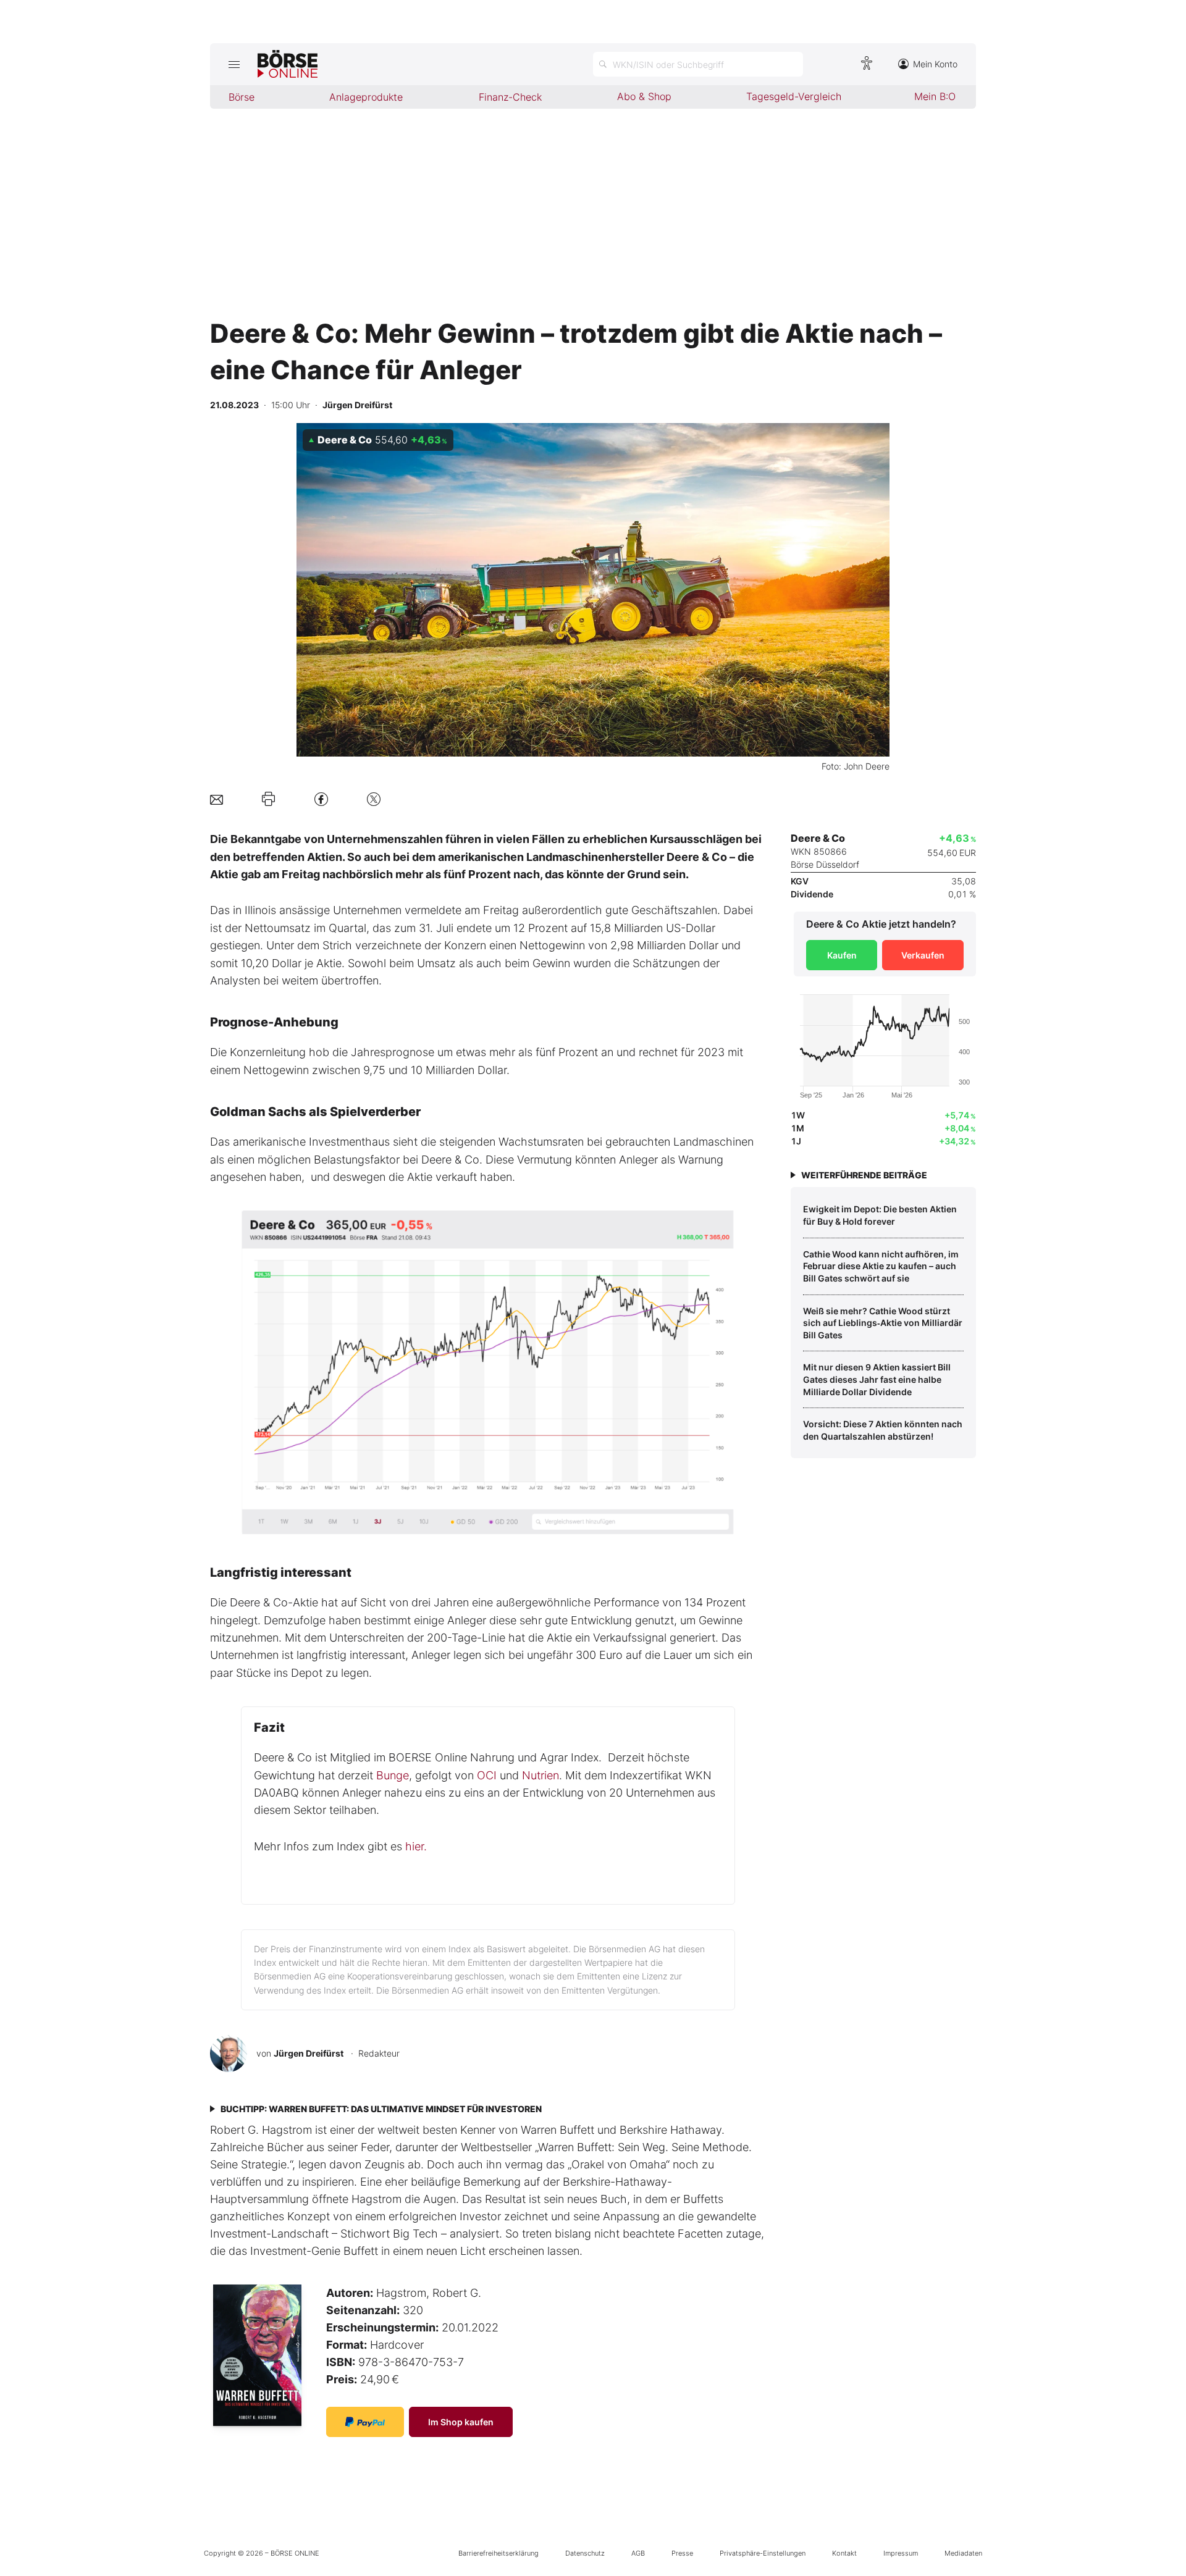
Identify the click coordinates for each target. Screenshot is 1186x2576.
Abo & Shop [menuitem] (644, 96)
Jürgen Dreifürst (309, 2053)
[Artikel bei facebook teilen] (321, 799)
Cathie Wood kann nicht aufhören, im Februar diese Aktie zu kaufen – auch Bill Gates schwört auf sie (881, 1266)
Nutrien (540, 1775)
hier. (416, 1846)
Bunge (393, 1775)
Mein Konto (935, 64)
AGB (638, 2553)
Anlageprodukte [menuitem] (366, 97)
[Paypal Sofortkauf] (365, 2422)
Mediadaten (963, 2553)
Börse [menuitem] (242, 97)
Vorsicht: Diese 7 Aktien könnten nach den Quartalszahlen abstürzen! (883, 1430)
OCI (487, 1775)
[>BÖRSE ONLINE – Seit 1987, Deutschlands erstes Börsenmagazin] (288, 64)
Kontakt (844, 2553)
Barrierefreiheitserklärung (498, 2553)
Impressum (901, 2553)
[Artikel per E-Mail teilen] (217, 799)
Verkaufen (923, 955)
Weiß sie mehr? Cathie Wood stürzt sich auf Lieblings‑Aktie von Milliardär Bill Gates (883, 1323)
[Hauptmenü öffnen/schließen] (234, 64)
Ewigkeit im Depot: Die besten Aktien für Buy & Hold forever (880, 1215)
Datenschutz (585, 2553)
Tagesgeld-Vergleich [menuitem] (794, 96)
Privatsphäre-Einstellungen (763, 2553)
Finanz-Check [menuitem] (510, 97)
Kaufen (842, 955)
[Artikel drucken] (268, 799)
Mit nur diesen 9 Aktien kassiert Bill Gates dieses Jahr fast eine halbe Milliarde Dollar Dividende (877, 1379)
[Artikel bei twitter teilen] (374, 799)
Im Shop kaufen (461, 2422)
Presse (682, 2553)
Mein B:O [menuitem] (935, 96)
